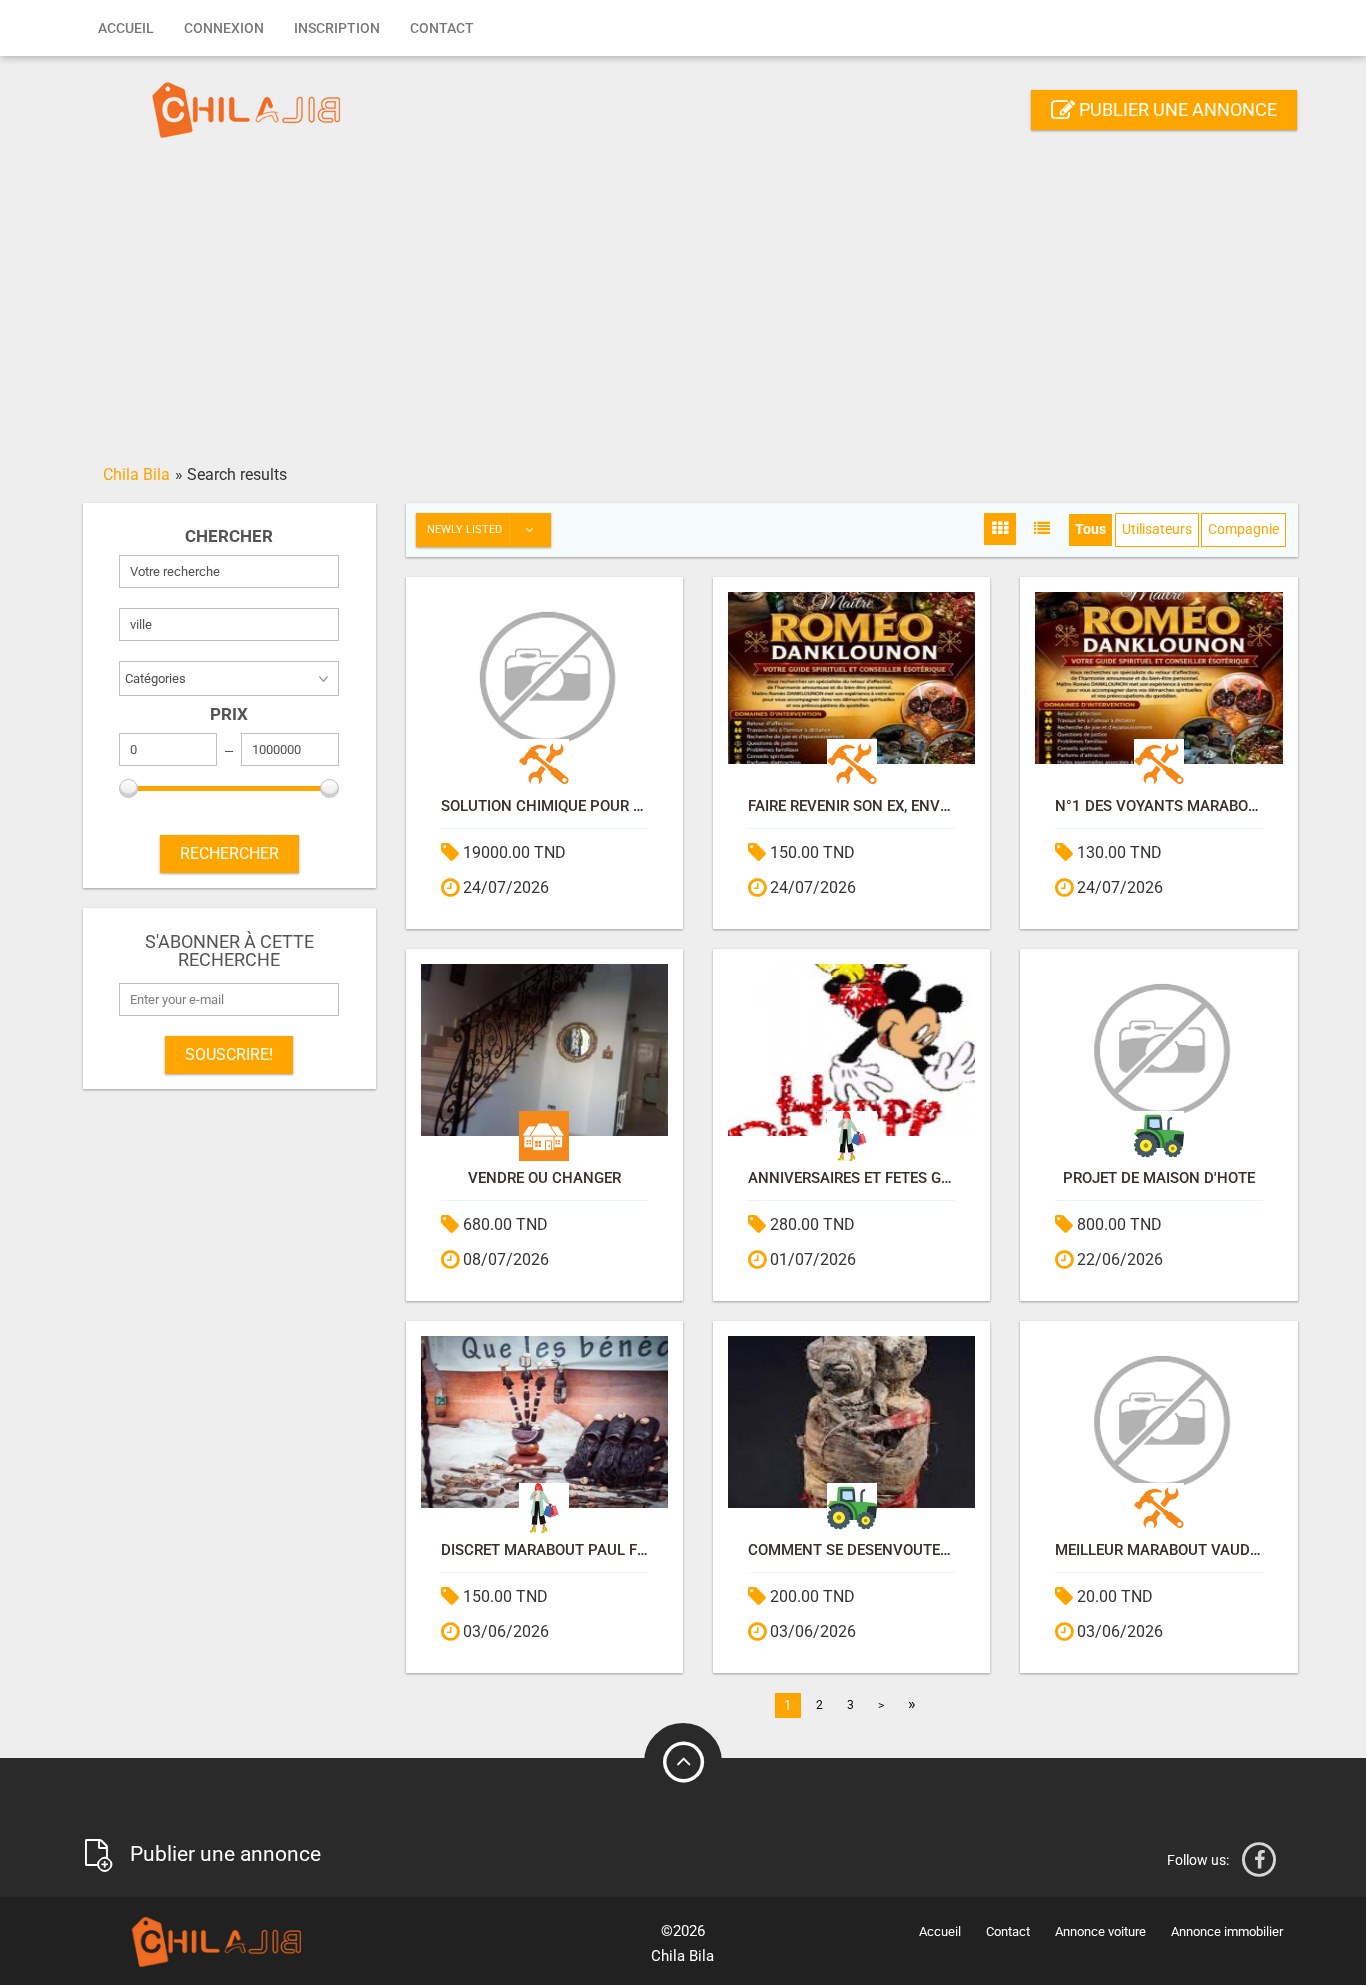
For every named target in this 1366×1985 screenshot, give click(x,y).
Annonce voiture (1100, 1931)
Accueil (126, 28)
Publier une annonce (1176, 109)
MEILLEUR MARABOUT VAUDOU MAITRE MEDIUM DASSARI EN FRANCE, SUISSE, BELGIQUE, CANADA (1158, 1550)
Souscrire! (229, 1054)
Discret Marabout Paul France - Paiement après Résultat (544, 1550)
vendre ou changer (544, 1178)
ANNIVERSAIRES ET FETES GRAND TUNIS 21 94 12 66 (851, 1178)
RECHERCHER (229, 853)
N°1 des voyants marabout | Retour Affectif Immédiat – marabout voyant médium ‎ (1158, 806)
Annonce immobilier (1227, 1931)
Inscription (337, 28)
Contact (442, 28)
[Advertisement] (683, 307)
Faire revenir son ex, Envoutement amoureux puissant (851, 806)
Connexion (224, 28)
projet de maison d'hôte (1159, 1178)
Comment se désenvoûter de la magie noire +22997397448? (851, 1550)
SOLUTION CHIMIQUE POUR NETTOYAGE (544, 806)
